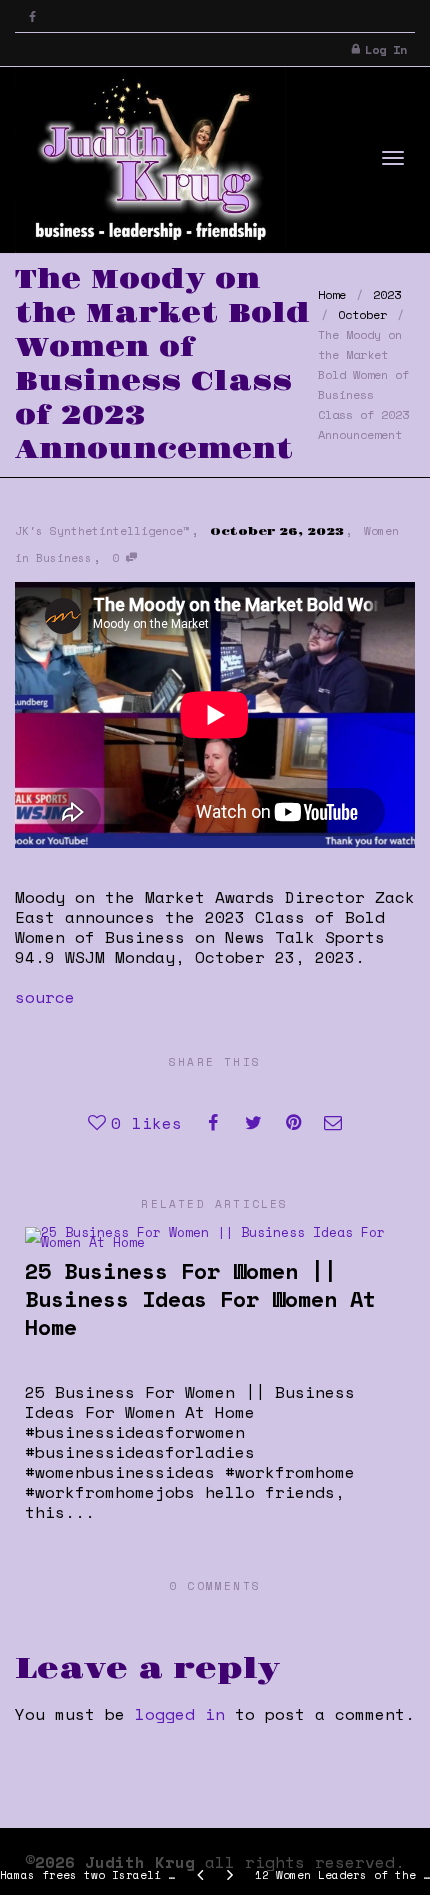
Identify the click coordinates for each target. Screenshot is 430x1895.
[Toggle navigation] (393, 158)
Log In (386, 49)
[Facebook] (32, 16)
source (45, 997)
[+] (215, 1236)
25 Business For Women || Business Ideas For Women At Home (200, 1298)
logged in (180, 1714)
